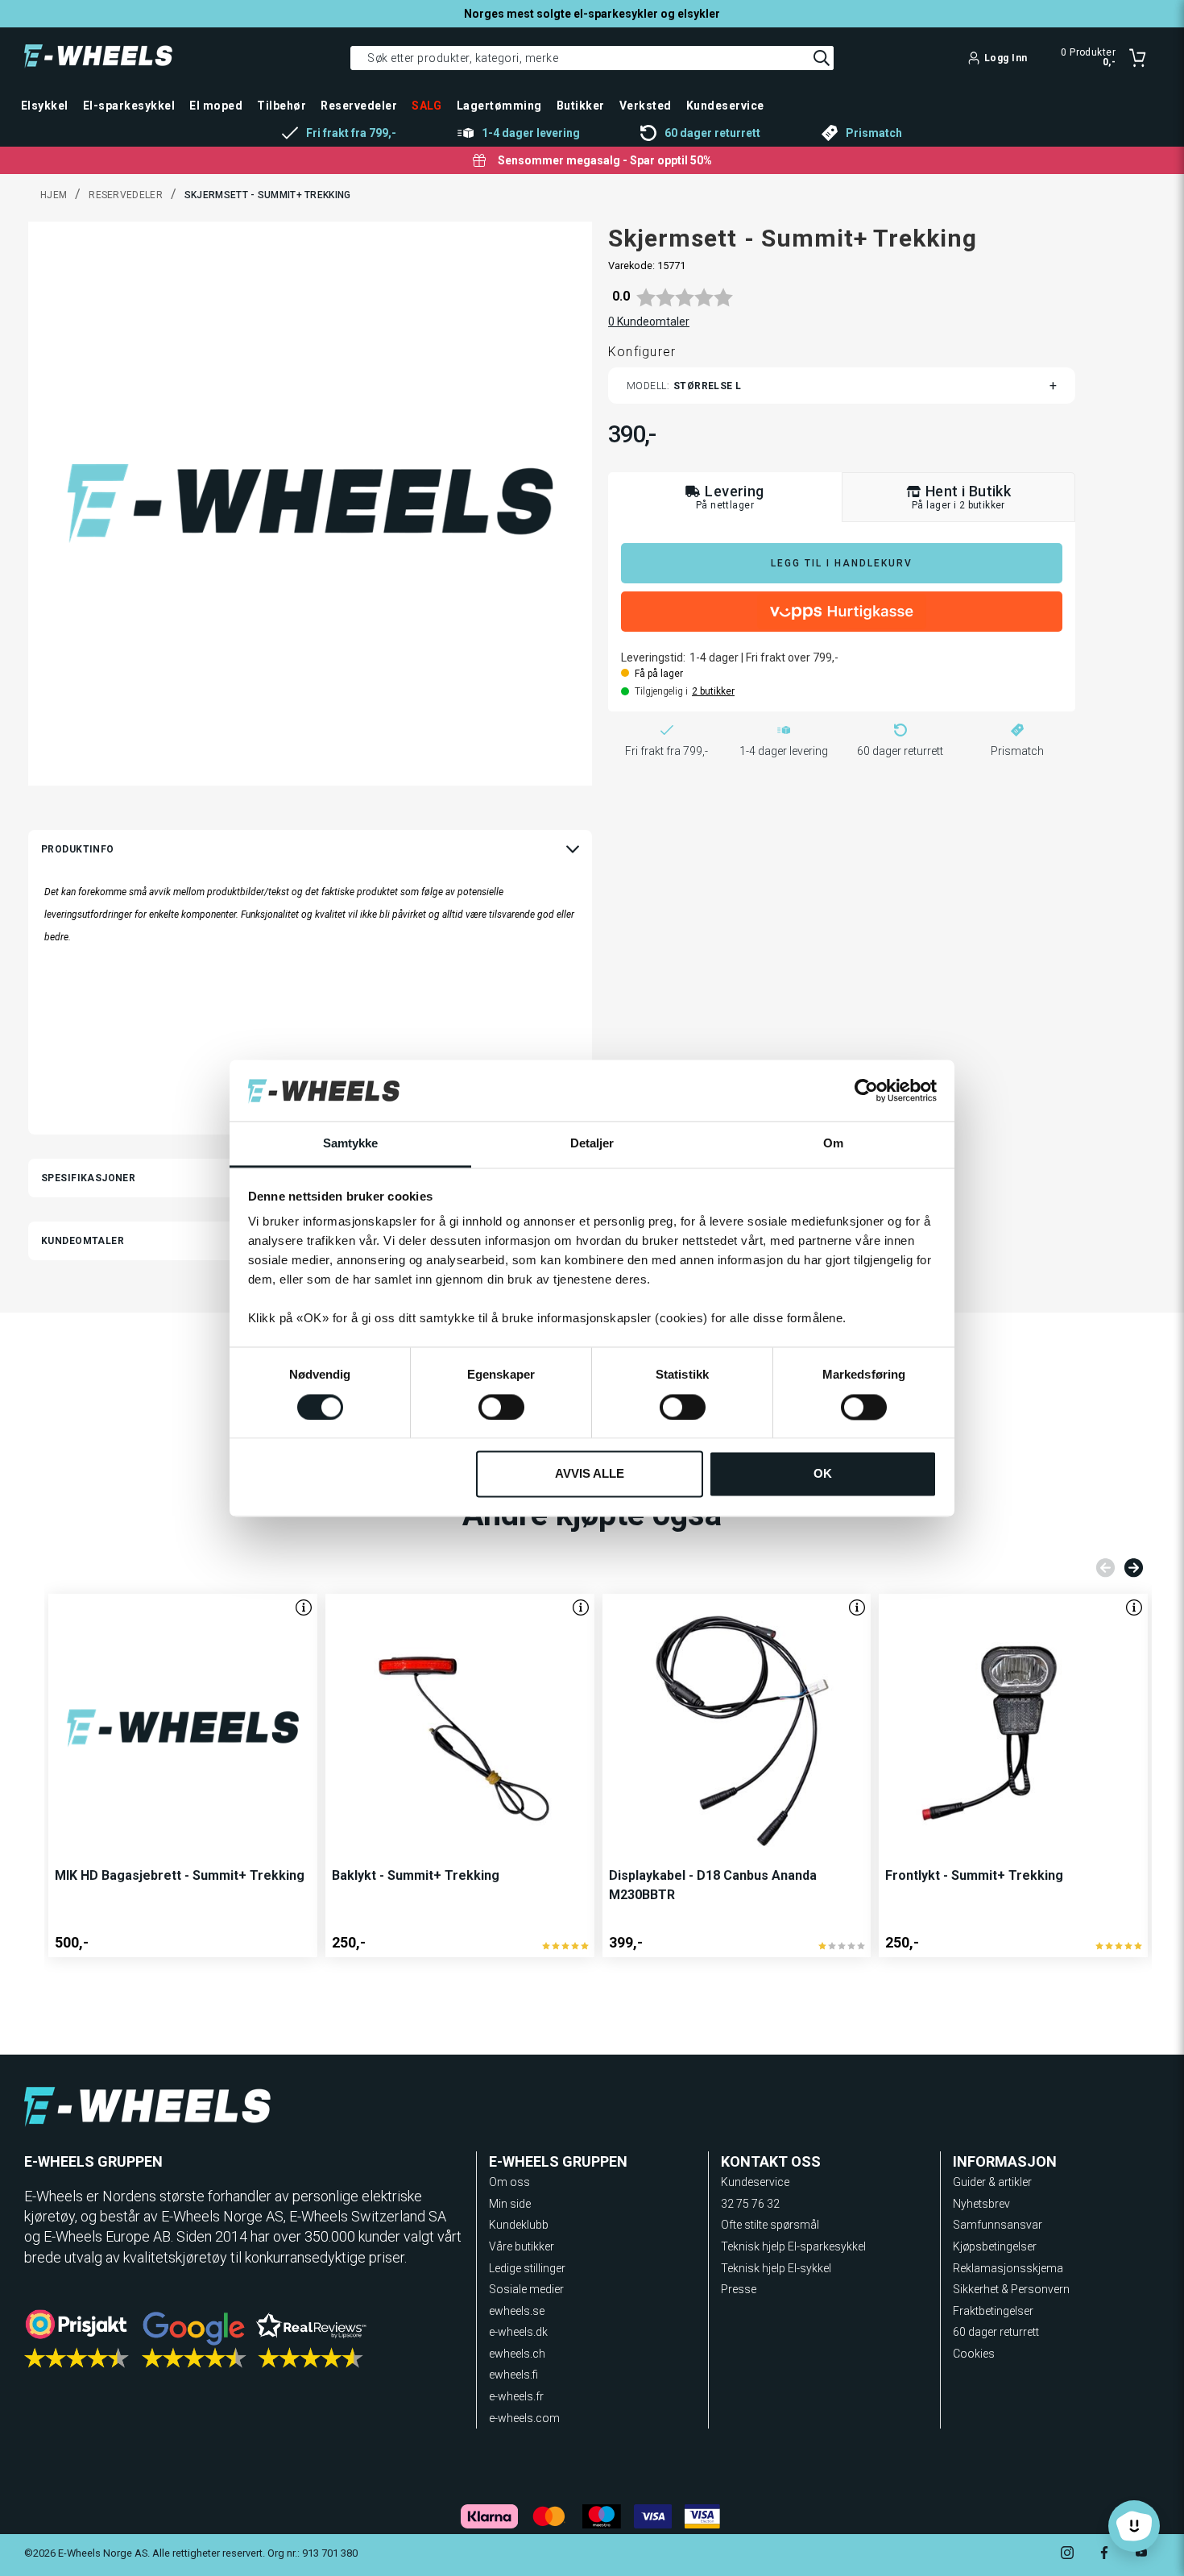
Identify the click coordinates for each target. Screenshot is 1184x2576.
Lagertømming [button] (499, 106)
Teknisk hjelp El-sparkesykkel (793, 2246)
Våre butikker (522, 2246)
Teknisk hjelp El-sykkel (776, 2268)
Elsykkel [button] (45, 106)
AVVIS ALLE (590, 1474)
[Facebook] (1104, 2555)
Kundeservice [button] (725, 106)
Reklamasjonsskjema (1008, 2268)
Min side (510, 2204)
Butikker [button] (581, 106)
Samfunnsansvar (998, 2225)
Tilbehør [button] (282, 106)
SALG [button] (427, 106)
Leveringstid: (653, 657)
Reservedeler (126, 195)
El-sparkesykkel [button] (129, 106)
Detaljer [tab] (592, 1144)
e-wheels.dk (518, 2332)
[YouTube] (1141, 2555)
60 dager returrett (996, 2332)
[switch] (501, 1407)
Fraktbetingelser (993, 2311)
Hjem (54, 195)
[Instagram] (1067, 2555)
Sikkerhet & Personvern (1011, 2289)
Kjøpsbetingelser (995, 2246)
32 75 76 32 (750, 2204)
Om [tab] (833, 1144)
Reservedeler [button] (359, 106)
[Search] (822, 58)
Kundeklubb (519, 2225)
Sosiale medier (526, 2289)
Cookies (974, 2354)
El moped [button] (216, 106)
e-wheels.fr (516, 2396)
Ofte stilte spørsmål (770, 2225)
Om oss (509, 2182)
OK (823, 1474)
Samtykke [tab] (351, 1144)
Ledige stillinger (527, 2268)
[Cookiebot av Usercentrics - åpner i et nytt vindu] (866, 1090)
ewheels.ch (517, 2354)
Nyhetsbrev (981, 2204)
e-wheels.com (524, 2418)
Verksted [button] (646, 106)
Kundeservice (755, 2182)
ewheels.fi (513, 2375)
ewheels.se (517, 2311)
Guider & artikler (992, 2182)
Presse (739, 2289)
